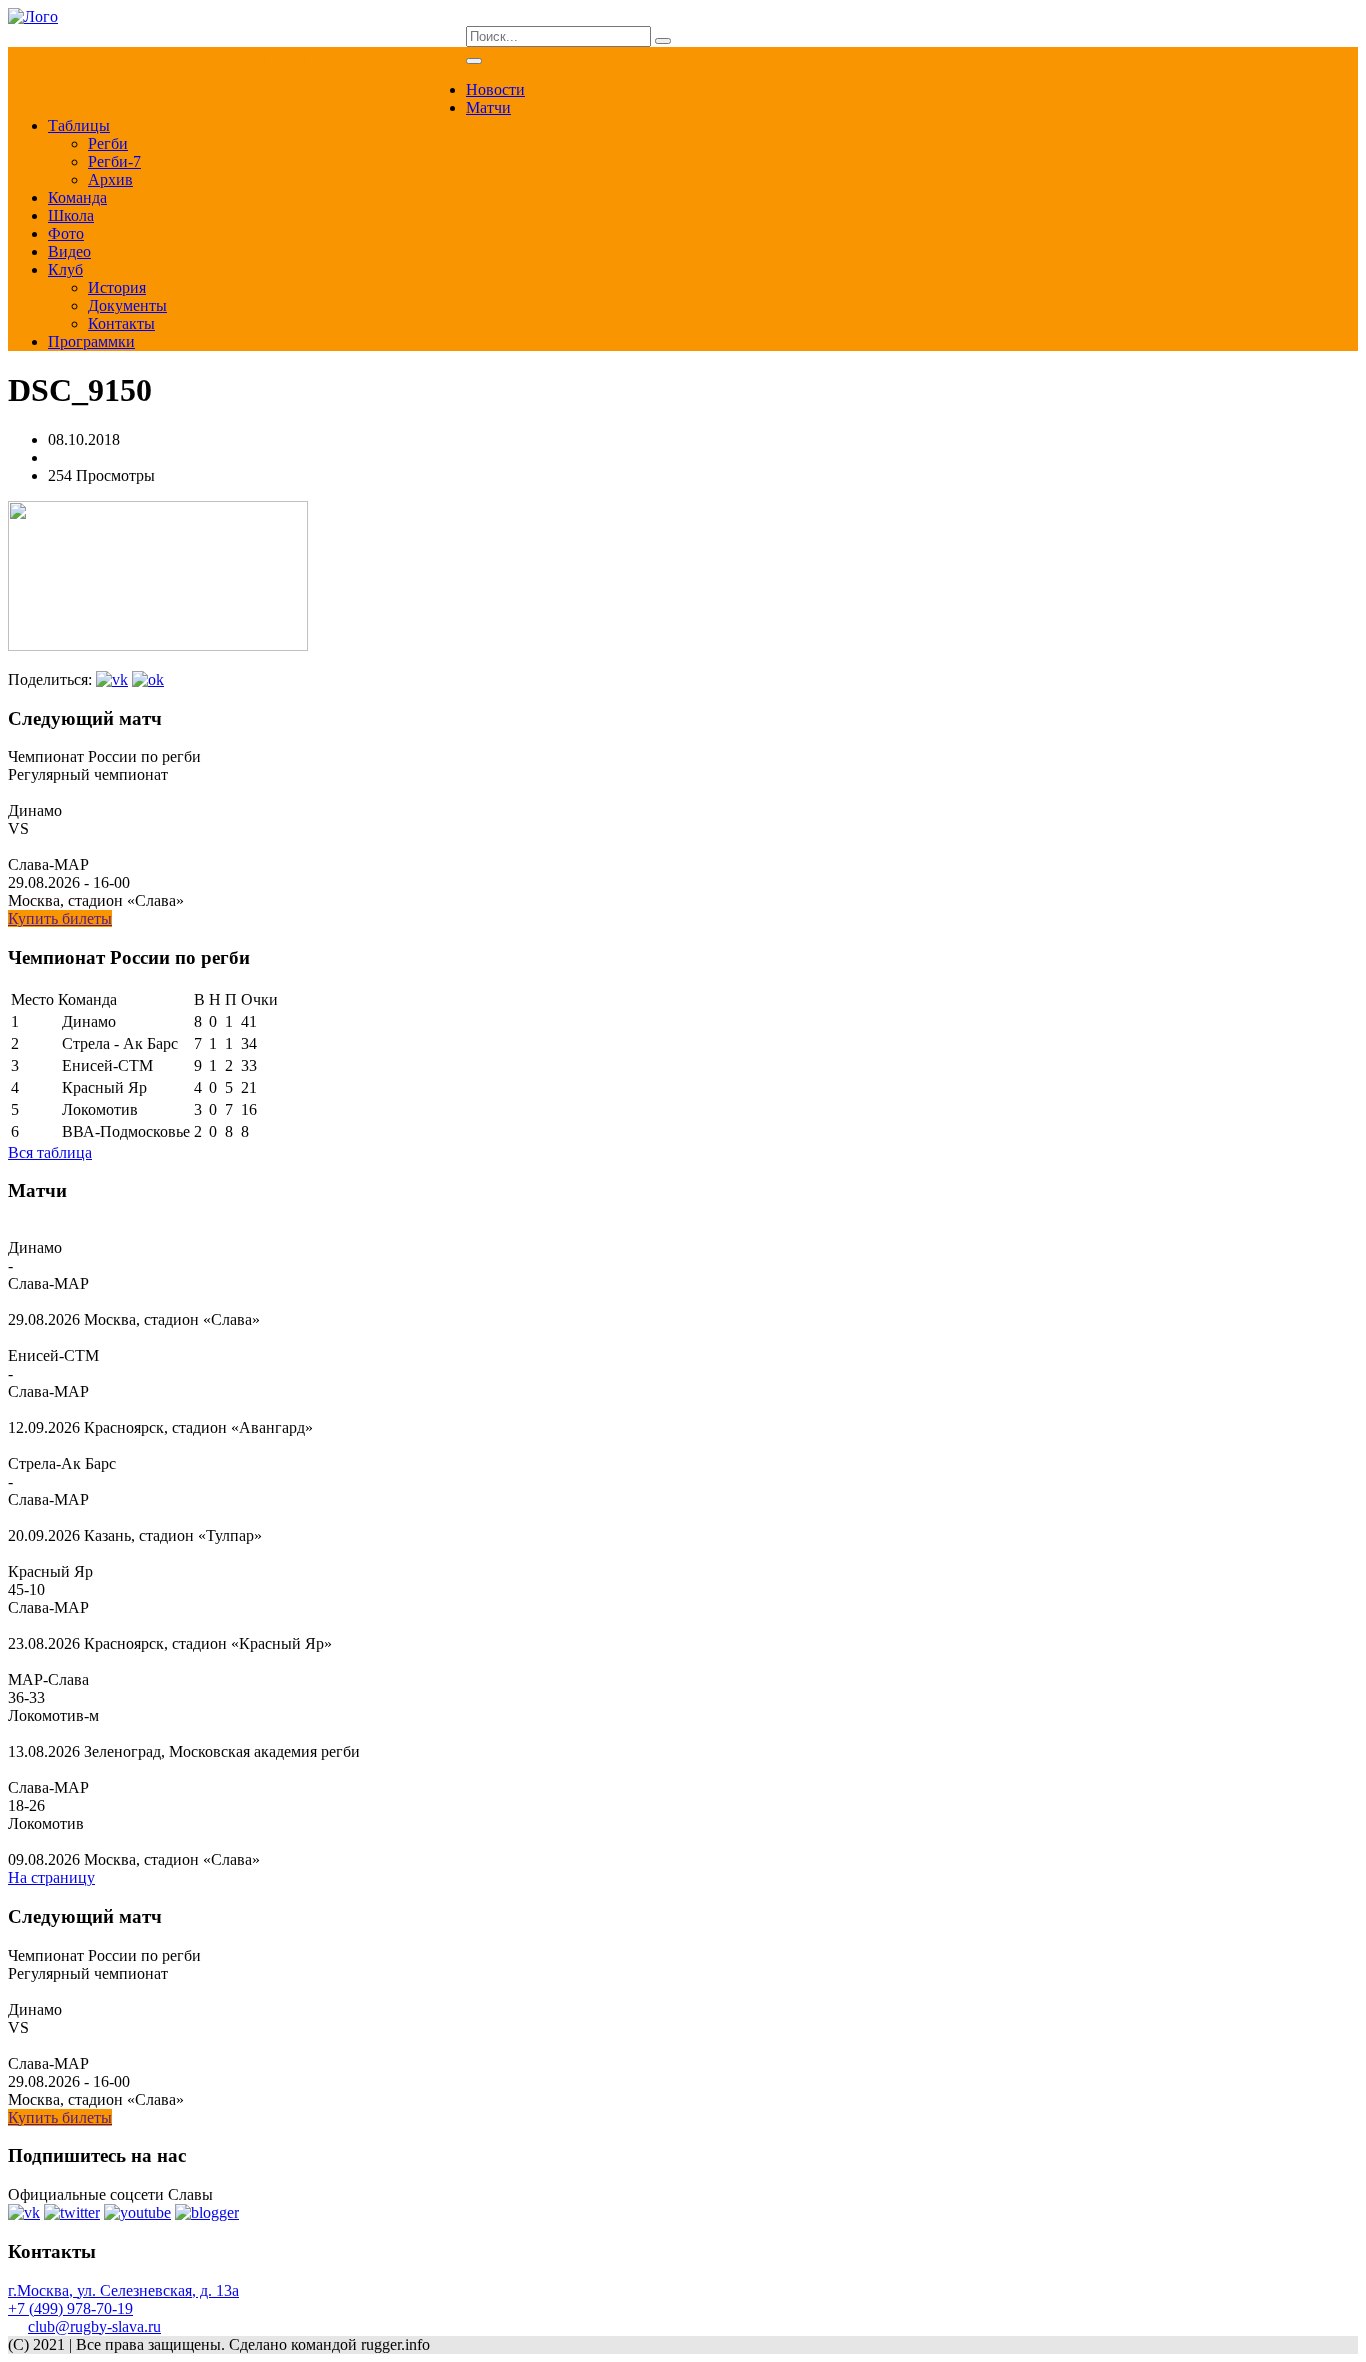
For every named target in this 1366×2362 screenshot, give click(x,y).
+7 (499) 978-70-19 (70, 2308)
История (117, 287)
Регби (108, 143)
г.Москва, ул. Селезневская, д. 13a (123, 2290)
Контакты (121, 323)
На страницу (51, 1877)
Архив (110, 179)
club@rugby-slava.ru (94, 2326)
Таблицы (79, 125)
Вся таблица (50, 1152)
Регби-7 (114, 161)
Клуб (65, 269)
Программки (91, 341)
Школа (71, 215)
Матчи (488, 107)
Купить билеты (60, 918)
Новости (495, 89)
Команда (77, 197)
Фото (66, 233)
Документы (127, 305)
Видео (69, 251)
